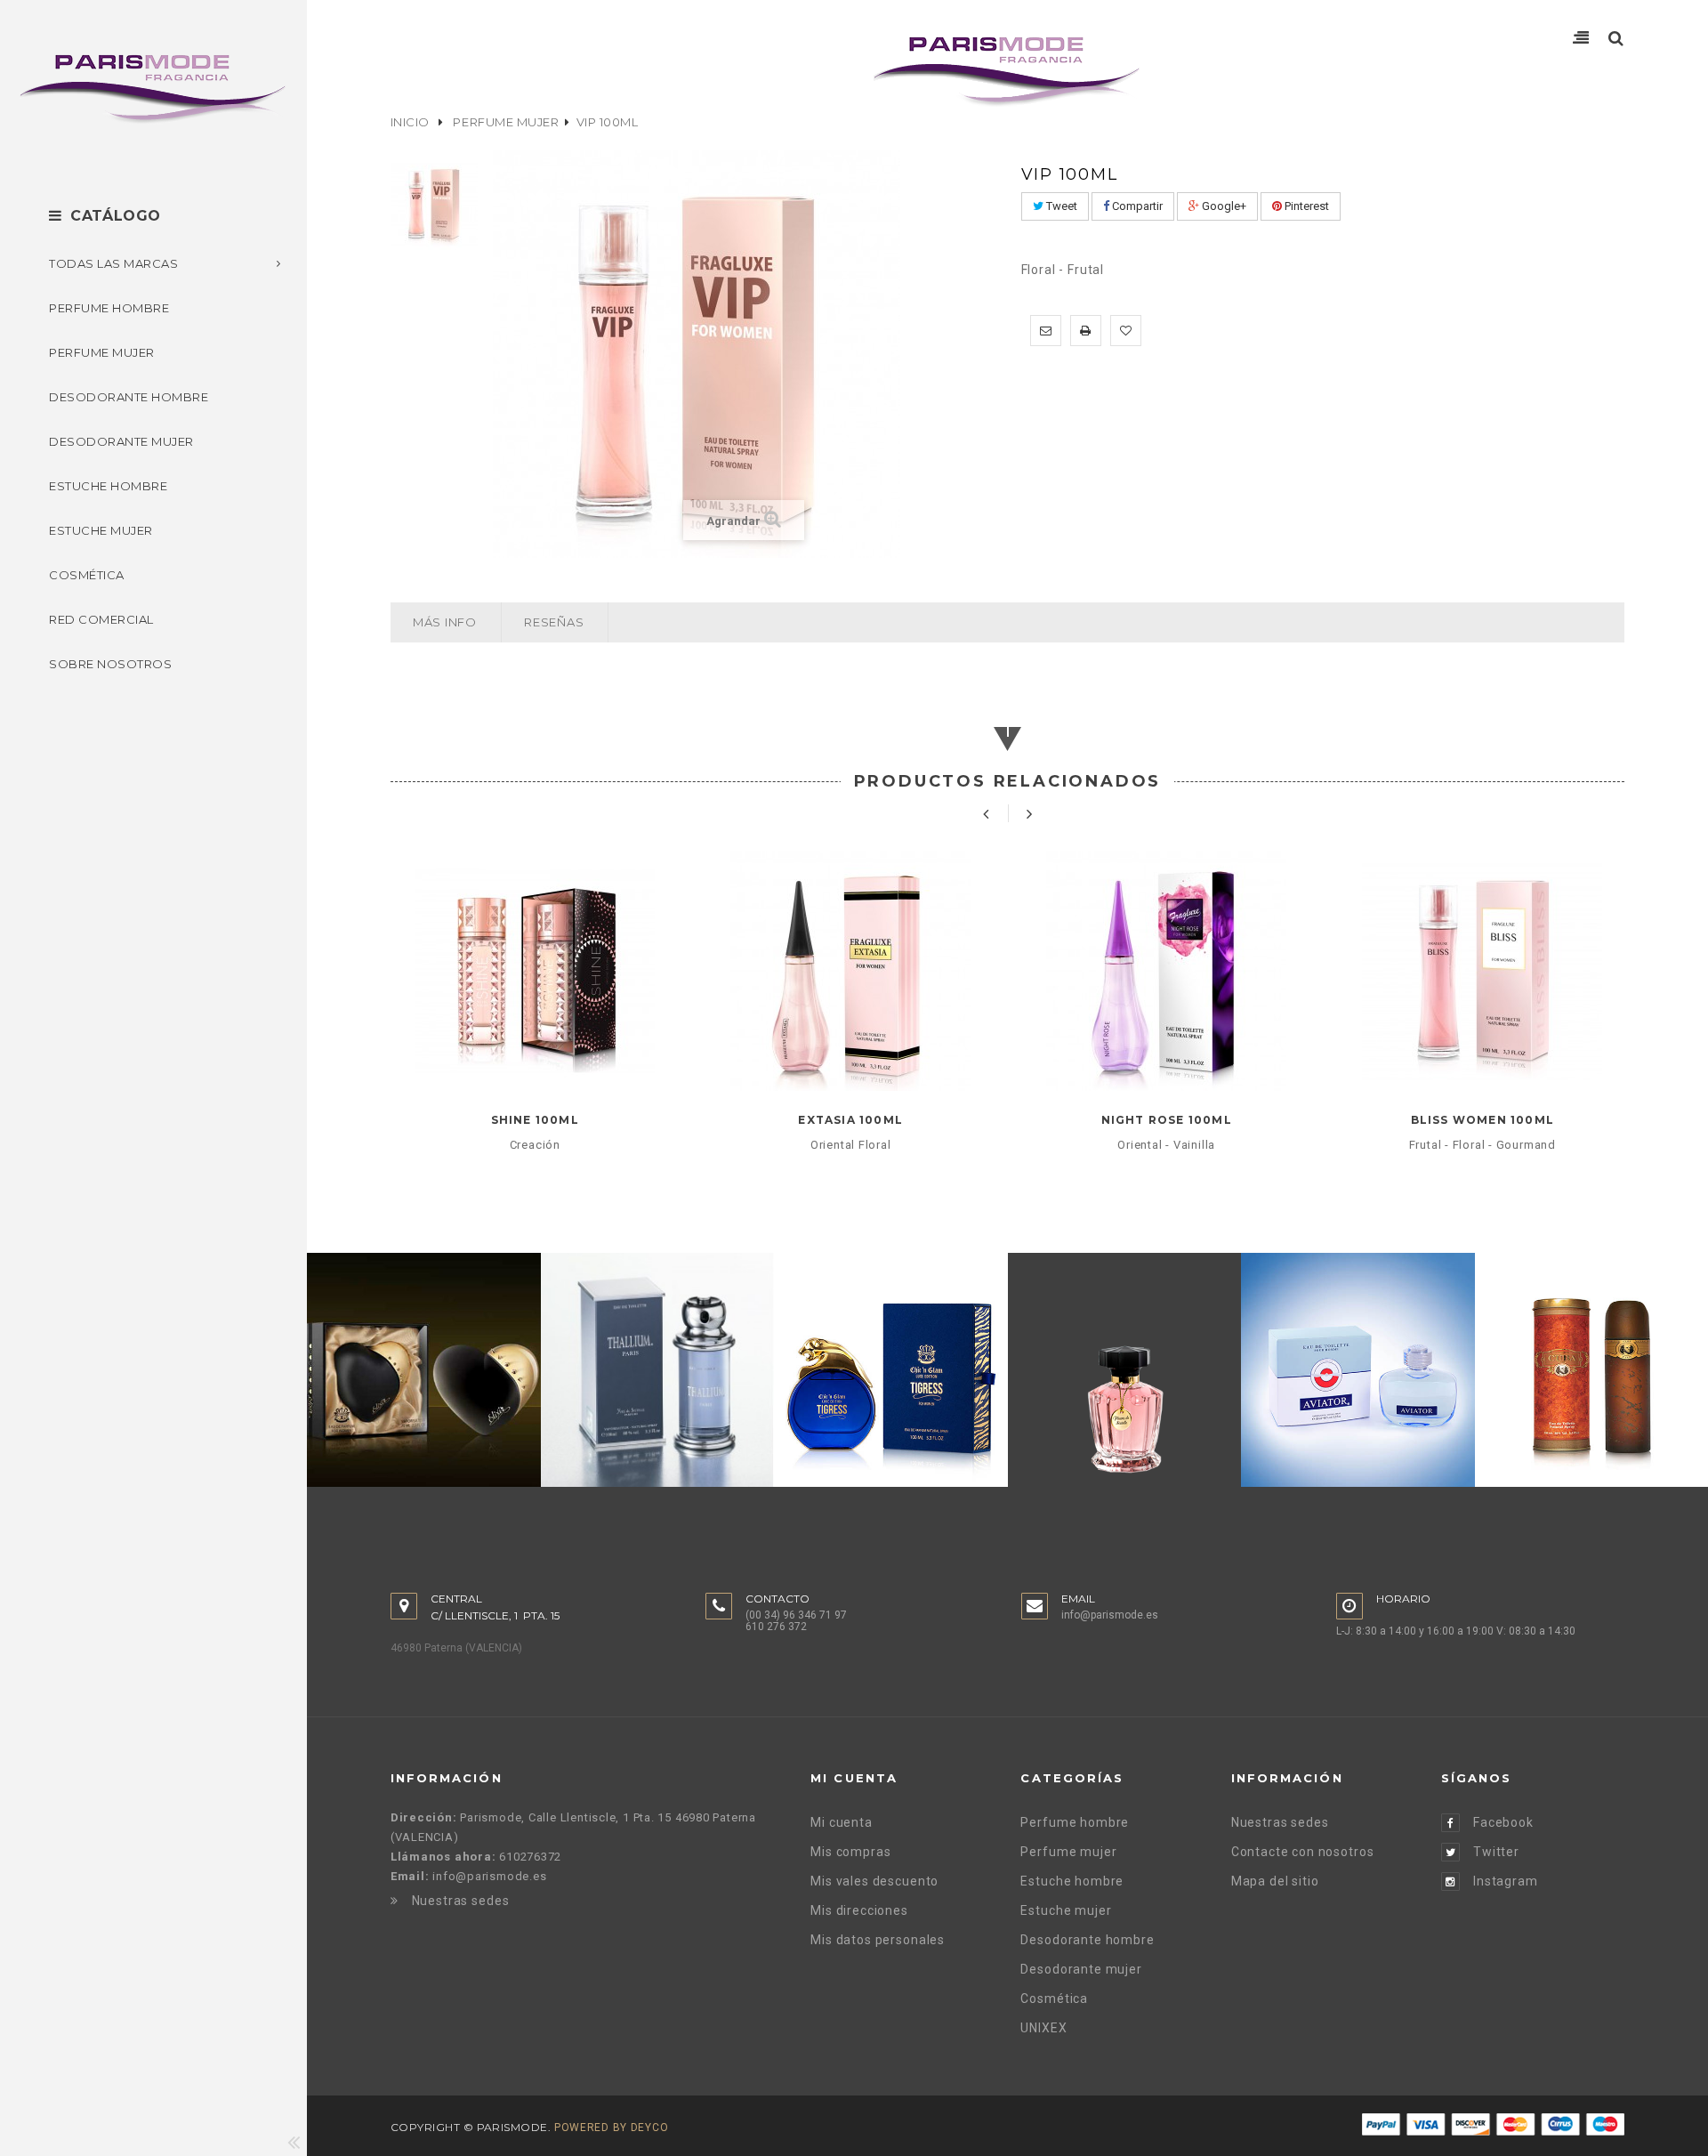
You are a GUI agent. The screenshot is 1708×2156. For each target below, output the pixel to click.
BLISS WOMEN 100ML (1482, 1120)
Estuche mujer (1066, 1910)
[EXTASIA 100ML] (851, 971)
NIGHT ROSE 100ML (1167, 1120)
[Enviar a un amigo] (1046, 331)
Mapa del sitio (1275, 1881)
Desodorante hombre (1087, 1940)
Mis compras (850, 1852)
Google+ (1223, 206)
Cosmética (1054, 1999)
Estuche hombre (1072, 1881)
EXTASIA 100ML (850, 1120)
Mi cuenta (842, 1822)
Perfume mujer (506, 122)
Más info (445, 622)
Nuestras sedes (461, 1901)
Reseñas (554, 622)
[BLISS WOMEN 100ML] (1482, 971)
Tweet (1060, 206)
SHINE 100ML (535, 1120)
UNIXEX (1043, 2028)
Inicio (410, 122)
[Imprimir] (1086, 331)
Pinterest (1305, 206)
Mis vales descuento (874, 1881)
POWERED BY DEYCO (612, 2128)
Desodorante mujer (1081, 1969)
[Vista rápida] (535, 1058)
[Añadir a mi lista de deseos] (1126, 331)
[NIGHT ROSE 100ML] (1167, 971)
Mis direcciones (859, 1910)
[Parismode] (153, 89)
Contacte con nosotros (1303, 1852)
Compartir (1136, 206)
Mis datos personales (878, 1940)
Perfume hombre (1075, 1822)
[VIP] (435, 203)
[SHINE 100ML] (535, 971)
